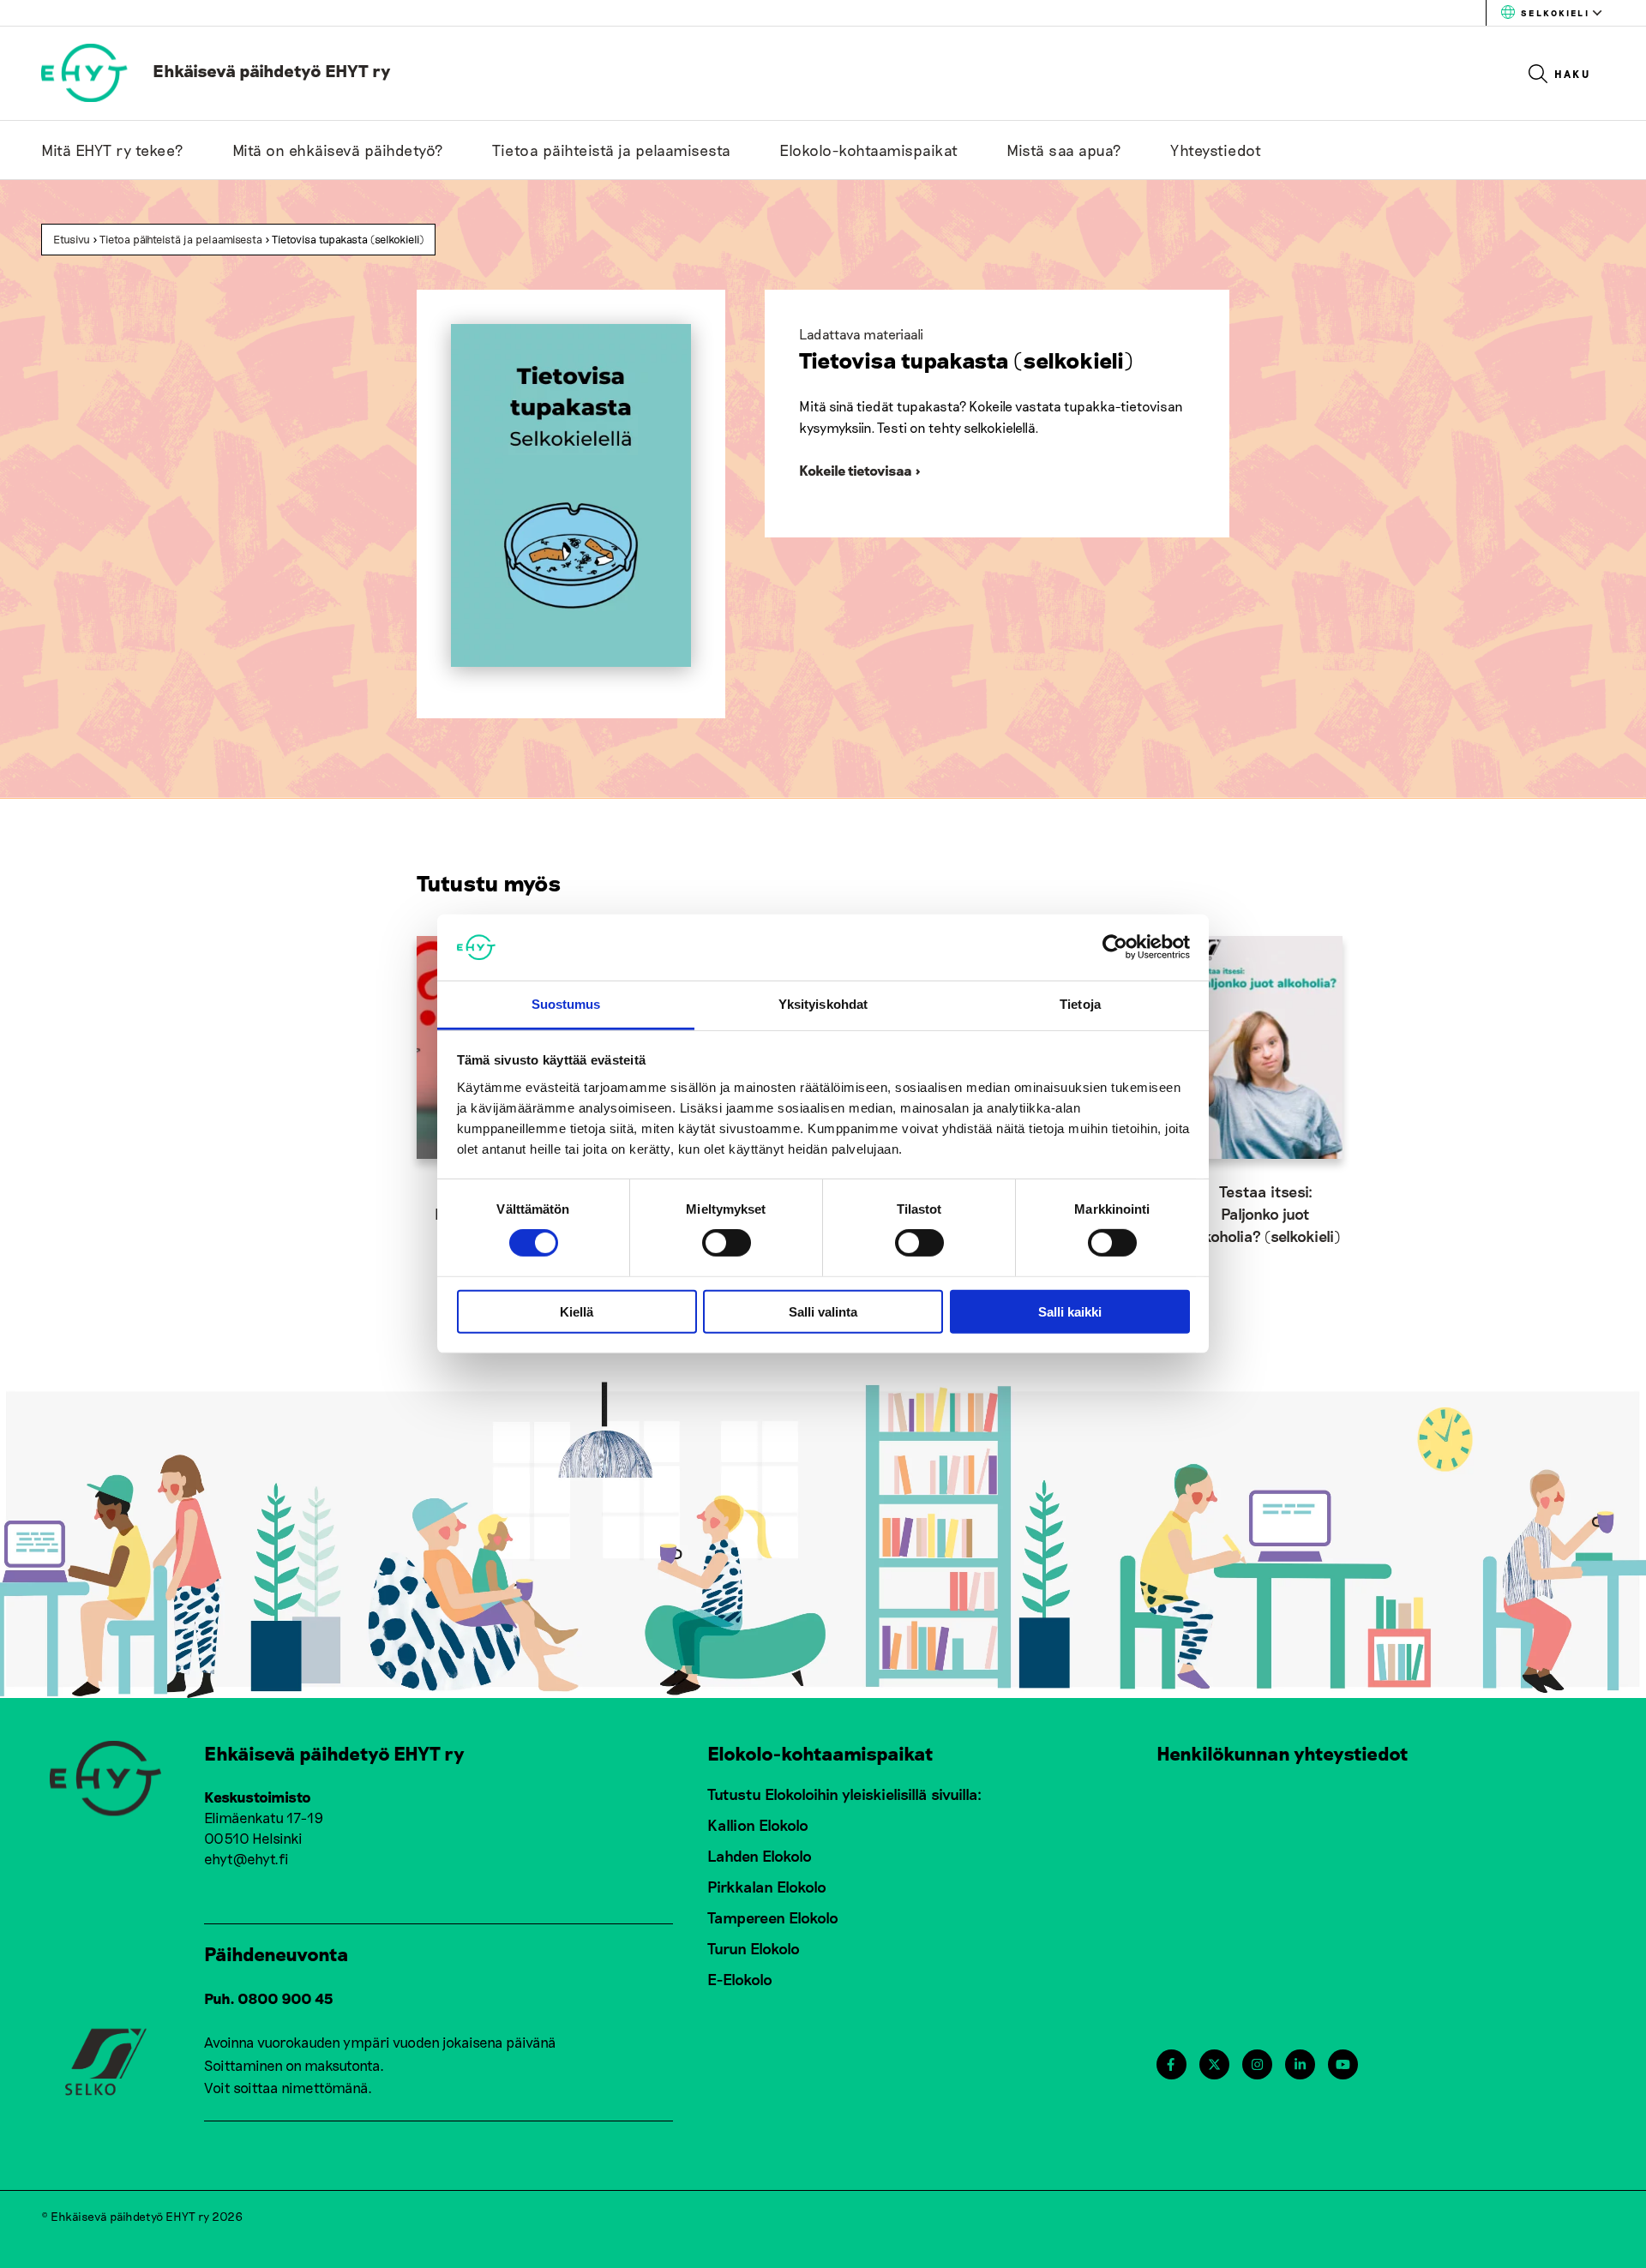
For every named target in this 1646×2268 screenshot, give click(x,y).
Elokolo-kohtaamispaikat (869, 150)
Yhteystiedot (1216, 150)
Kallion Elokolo (758, 1825)
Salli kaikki (1070, 1311)
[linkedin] (1300, 2064)
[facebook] (1171, 2064)
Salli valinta (823, 1311)
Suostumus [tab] (566, 1004)
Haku (1573, 74)
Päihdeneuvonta (276, 1953)
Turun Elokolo (754, 1948)
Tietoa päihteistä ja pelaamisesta (612, 150)
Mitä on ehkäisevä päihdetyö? (338, 150)
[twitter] (1214, 2064)
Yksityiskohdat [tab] (823, 1004)
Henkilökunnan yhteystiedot (1283, 1753)
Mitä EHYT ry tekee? (113, 150)
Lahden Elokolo (760, 1856)
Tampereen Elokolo (773, 1917)
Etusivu (72, 239)
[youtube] (1343, 2064)
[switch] (727, 1243)
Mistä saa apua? (1064, 150)
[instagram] (1257, 2064)
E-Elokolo (740, 1979)
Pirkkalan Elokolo (767, 1887)
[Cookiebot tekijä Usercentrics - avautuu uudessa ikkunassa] (1115, 947)
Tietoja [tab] (1080, 1004)
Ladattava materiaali (861, 334)
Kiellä (577, 1311)
